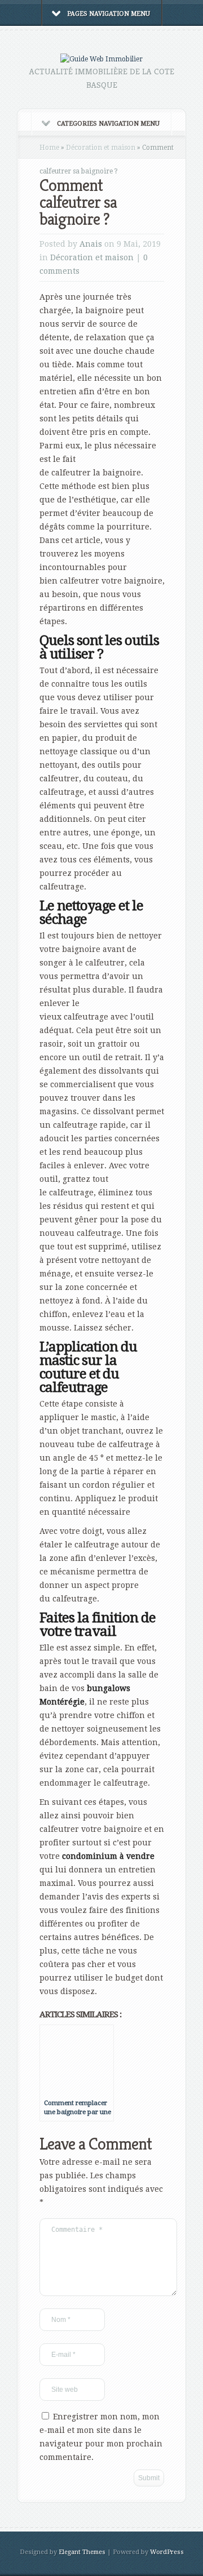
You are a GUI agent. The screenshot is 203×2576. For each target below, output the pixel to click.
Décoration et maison (101, 148)
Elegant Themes (82, 2552)
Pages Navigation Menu (109, 14)
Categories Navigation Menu (108, 124)
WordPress (167, 2552)
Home (49, 148)
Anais (91, 244)
